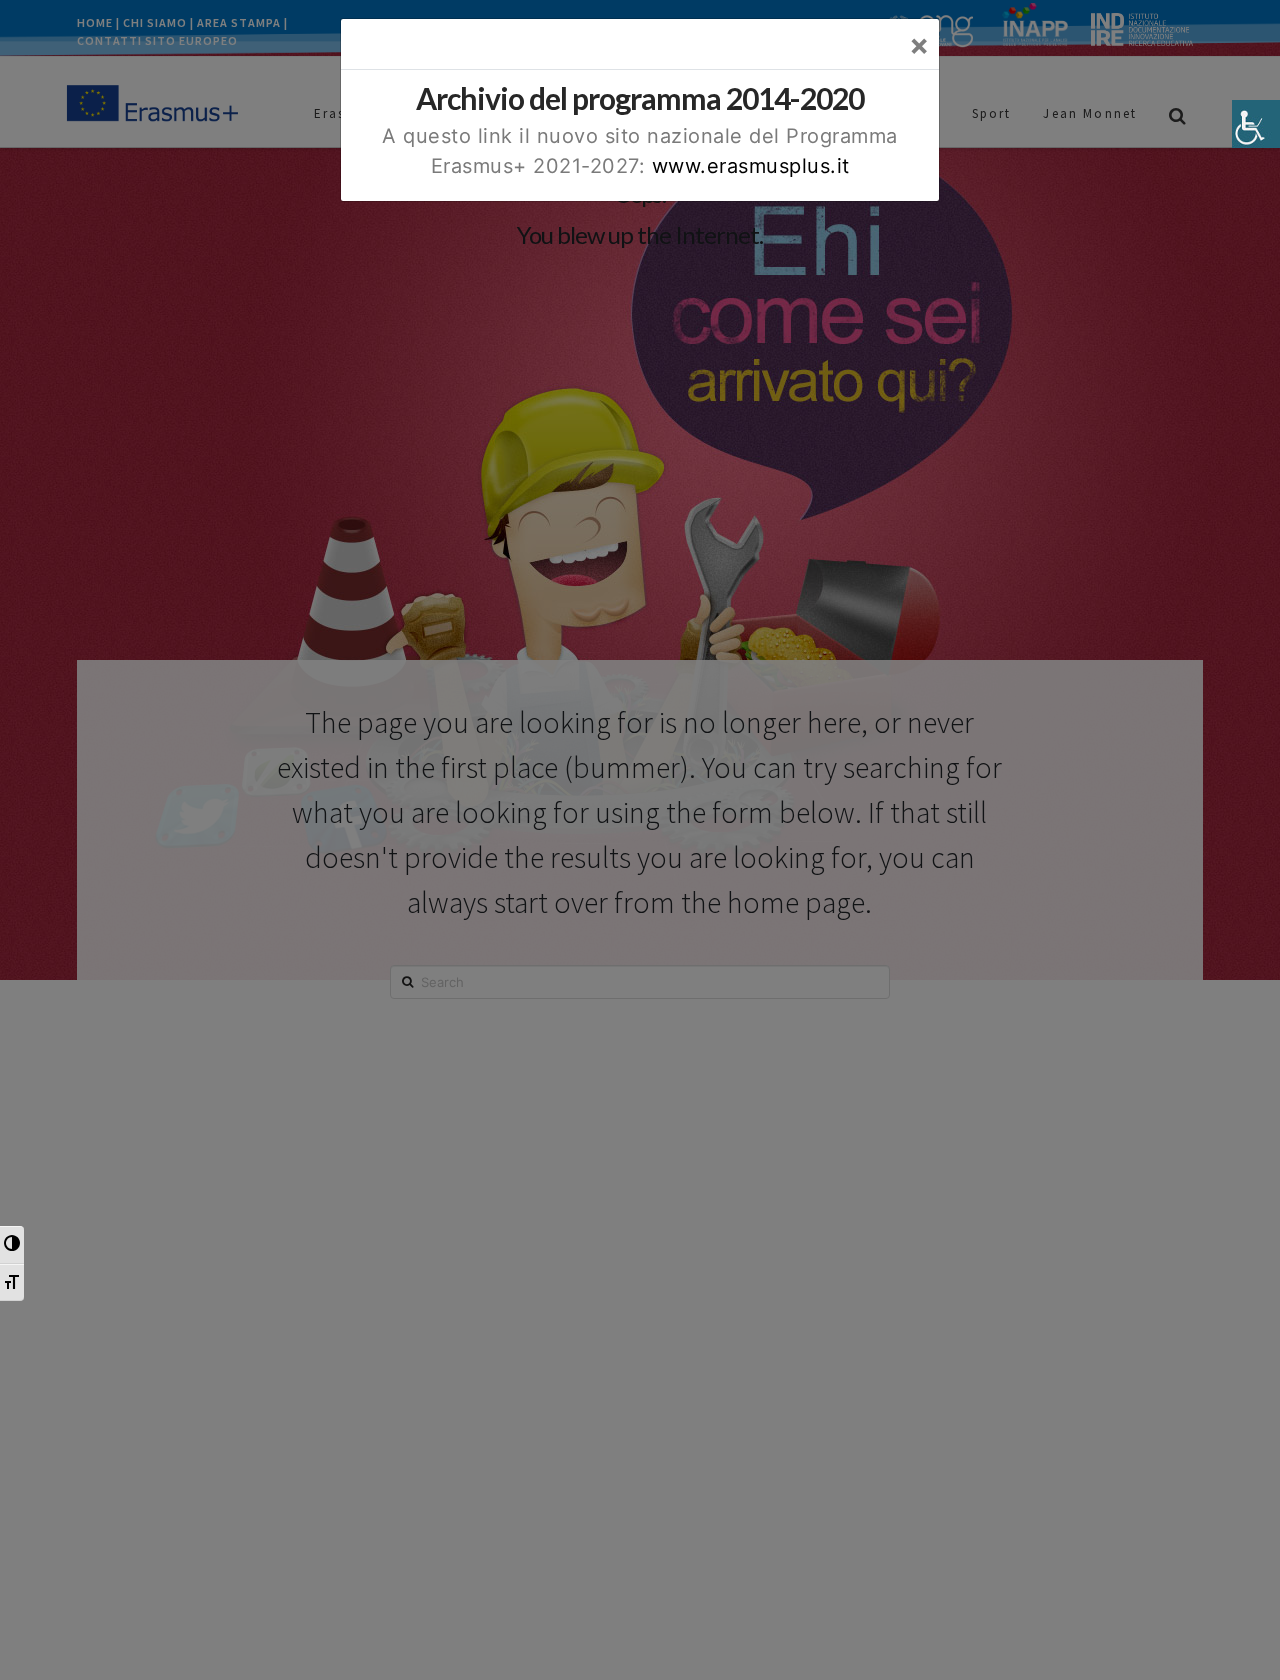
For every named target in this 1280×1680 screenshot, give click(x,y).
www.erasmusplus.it (751, 166)
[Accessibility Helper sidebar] (1256, 124)
